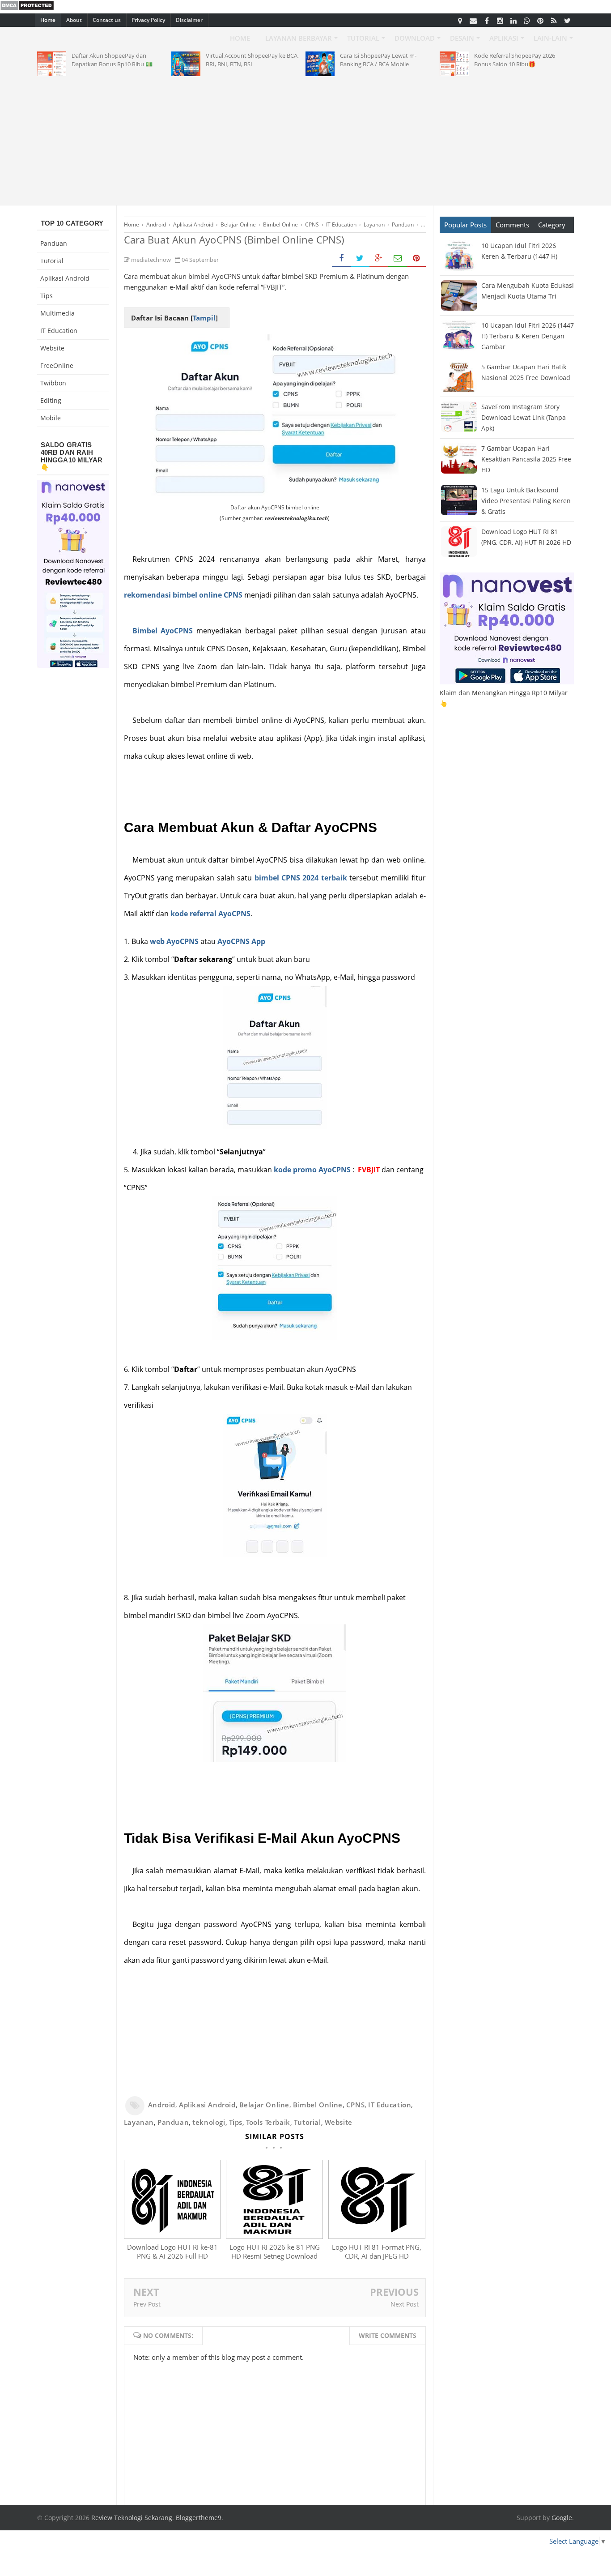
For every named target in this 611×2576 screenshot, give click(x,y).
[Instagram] (500, 20)
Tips (236, 2122)
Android (162, 2105)
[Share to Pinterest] (416, 258)
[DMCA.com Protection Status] (27, 8)
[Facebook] (487, 20)
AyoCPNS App (241, 941)
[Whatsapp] (527, 20)
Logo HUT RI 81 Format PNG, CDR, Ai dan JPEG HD (377, 2251)
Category (552, 225)
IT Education (390, 2105)
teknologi (209, 2122)
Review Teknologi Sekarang (132, 2518)
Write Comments (388, 2335)
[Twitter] (567, 20)
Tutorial (308, 2122)
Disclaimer (189, 20)
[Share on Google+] (379, 258)
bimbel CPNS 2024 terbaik (301, 878)
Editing (51, 400)
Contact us (107, 20)
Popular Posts (465, 225)
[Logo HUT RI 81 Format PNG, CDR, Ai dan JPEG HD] (377, 2236)
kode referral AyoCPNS (210, 914)
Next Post (405, 2304)
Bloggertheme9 (199, 2518)
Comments (512, 225)
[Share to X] (360, 258)
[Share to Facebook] (341, 258)
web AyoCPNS (174, 941)
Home (48, 20)
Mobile (51, 418)
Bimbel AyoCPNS (163, 631)
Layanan (139, 2122)
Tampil (204, 318)
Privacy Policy (148, 20)
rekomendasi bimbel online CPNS (183, 595)
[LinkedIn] (513, 20)
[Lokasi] (460, 20)
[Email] (473, 20)
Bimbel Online (318, 2105)
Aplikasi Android (207, 2105)
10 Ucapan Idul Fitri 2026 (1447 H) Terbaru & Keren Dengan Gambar (528, 336)
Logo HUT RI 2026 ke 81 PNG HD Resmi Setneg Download (275, 2251)
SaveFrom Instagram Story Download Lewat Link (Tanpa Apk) (524, 417)
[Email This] (398, 258)
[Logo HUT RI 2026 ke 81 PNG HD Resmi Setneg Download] (274, 2236)
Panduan (173, 2122)
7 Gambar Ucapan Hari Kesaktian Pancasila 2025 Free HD (526, 459)
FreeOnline (57, 365)
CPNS (355, 2105)
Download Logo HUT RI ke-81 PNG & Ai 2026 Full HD (172, 2251)
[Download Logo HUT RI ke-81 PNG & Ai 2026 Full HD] (172, 2236)
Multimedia (57, 313)
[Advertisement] (305, 139)
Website (339, 2122)
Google (562, 2518)
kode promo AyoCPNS (312, 1170)
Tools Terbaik (268, 2122)
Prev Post (147, 2304)
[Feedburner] (554, 20)
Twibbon (53, 383)
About (74, 20)
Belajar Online (264, 2105)
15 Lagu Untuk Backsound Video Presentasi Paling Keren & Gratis (526, 501)
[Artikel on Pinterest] (540, 20)
